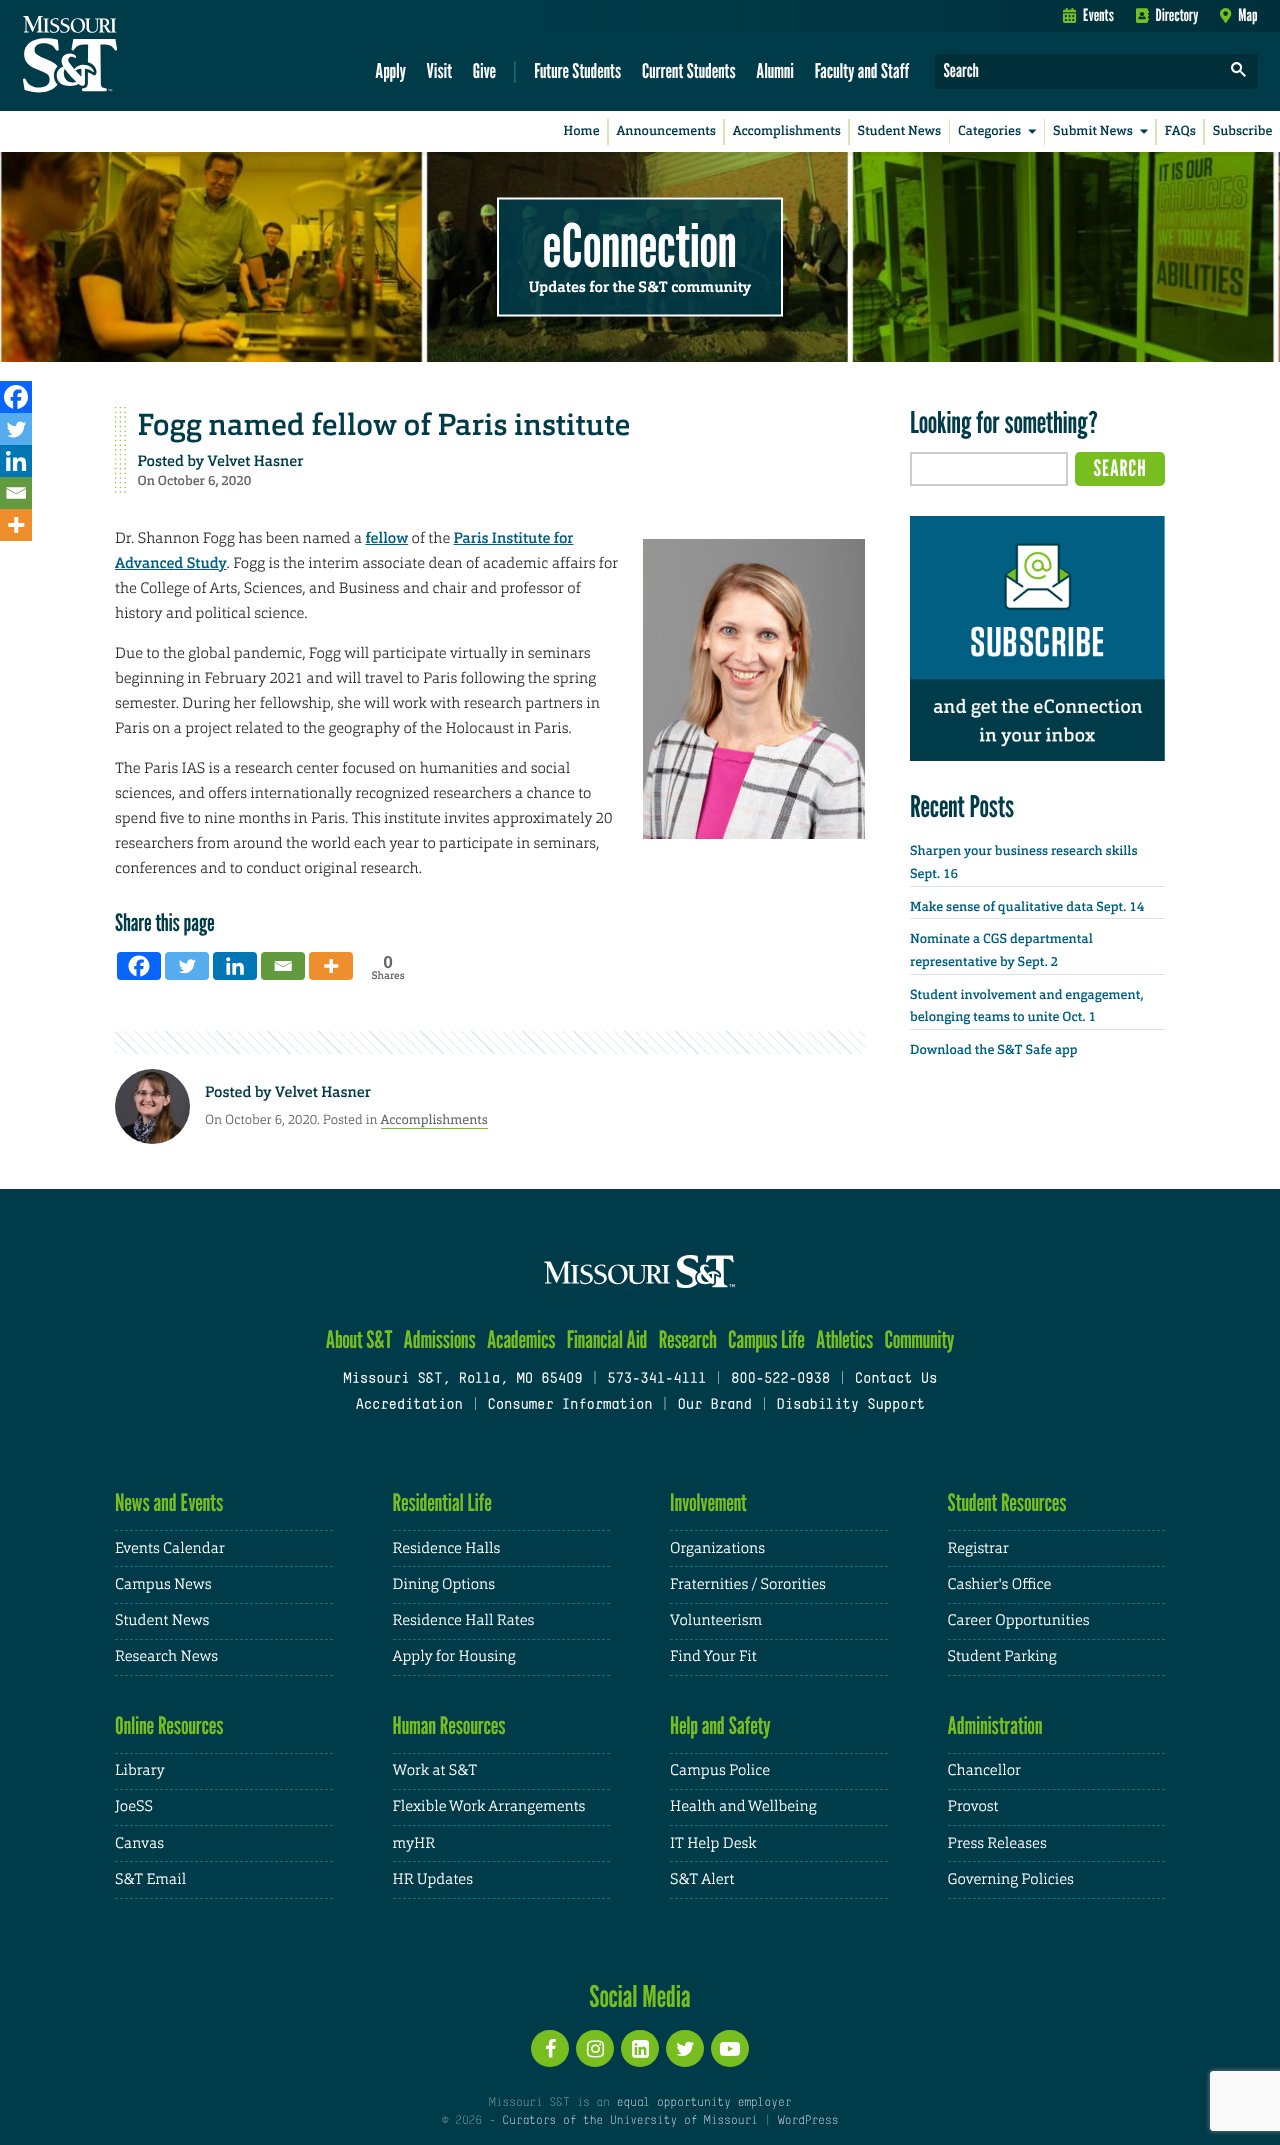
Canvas (139, 1843)
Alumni (775, 70)
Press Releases (997, 1843)
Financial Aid (607, 1339)
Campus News (163, 1584)
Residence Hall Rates (464, 1620)
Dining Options (444, 1584)
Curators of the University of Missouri (629, 2121)
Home (582, 131)
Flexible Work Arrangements (489, 1806)
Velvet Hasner (256, 461)
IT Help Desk (713, 1843)
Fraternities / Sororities (748, 1584)
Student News (899, 131)
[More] (16, 525)
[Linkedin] (16, 461)
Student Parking (1002, 1656)
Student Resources (1007, 1502)
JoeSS (134, 1806)
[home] (133, 56)
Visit (440, 70)
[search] (1239, 71)
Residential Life (442, 1502)
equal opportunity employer (703, 2103)
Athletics (844, 1339)
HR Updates (433, 1879)
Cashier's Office (1000, 1584)
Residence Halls (447, 1548)
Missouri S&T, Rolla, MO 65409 (462, 1379)
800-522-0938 (780, 1379)
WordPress (808, 2121)
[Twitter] (16, 429)
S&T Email (150, 1879)
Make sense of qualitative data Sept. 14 (1027, 907)
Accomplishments (787, 131)
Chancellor (984, 1770)
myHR (414, 1843)
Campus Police (720, 1770)
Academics (521, 1339)
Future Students (577, 70)
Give (484, 70)
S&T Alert (702, 1879)
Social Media (639, 1996)
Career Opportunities (1019, 1620)
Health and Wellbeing (743, 1806)
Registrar (978, 1548)
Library (140, 1770)
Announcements (665, 131)
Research (688, 1339)
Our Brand (714, 1405)
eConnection (640, 245)
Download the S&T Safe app (994, 1050)
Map (1247, 15)
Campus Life (766, 1339)
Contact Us (896, 1379)
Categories (989, 131)
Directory (1177, 15)
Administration (995, 1725)
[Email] (16, 493)
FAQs (1180, 131)
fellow (386, 538)
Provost (973, 1806)
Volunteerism (716, 1620)
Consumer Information (569, 1405)
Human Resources (449, 1725)
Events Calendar (170, 1548)
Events (1098, 15)
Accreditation (408, 1405)
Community (919, 1339)
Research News (166, 1656)
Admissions (440, 1339)
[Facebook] (16, 397)
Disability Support (850, 1405)
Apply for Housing (454, 1656)
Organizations (717, 1548)
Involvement (708, 1502)
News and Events (169, 1502)
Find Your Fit (713, 1656)
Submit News (1093, 131)
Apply (390, 70)
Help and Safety (720, 1725)
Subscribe (1243, 131)
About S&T (359, 1339)
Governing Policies (1011, 1879)
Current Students (689, 70)
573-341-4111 (656, 1379)
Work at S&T (435, 1770)
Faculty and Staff (862, 70)
